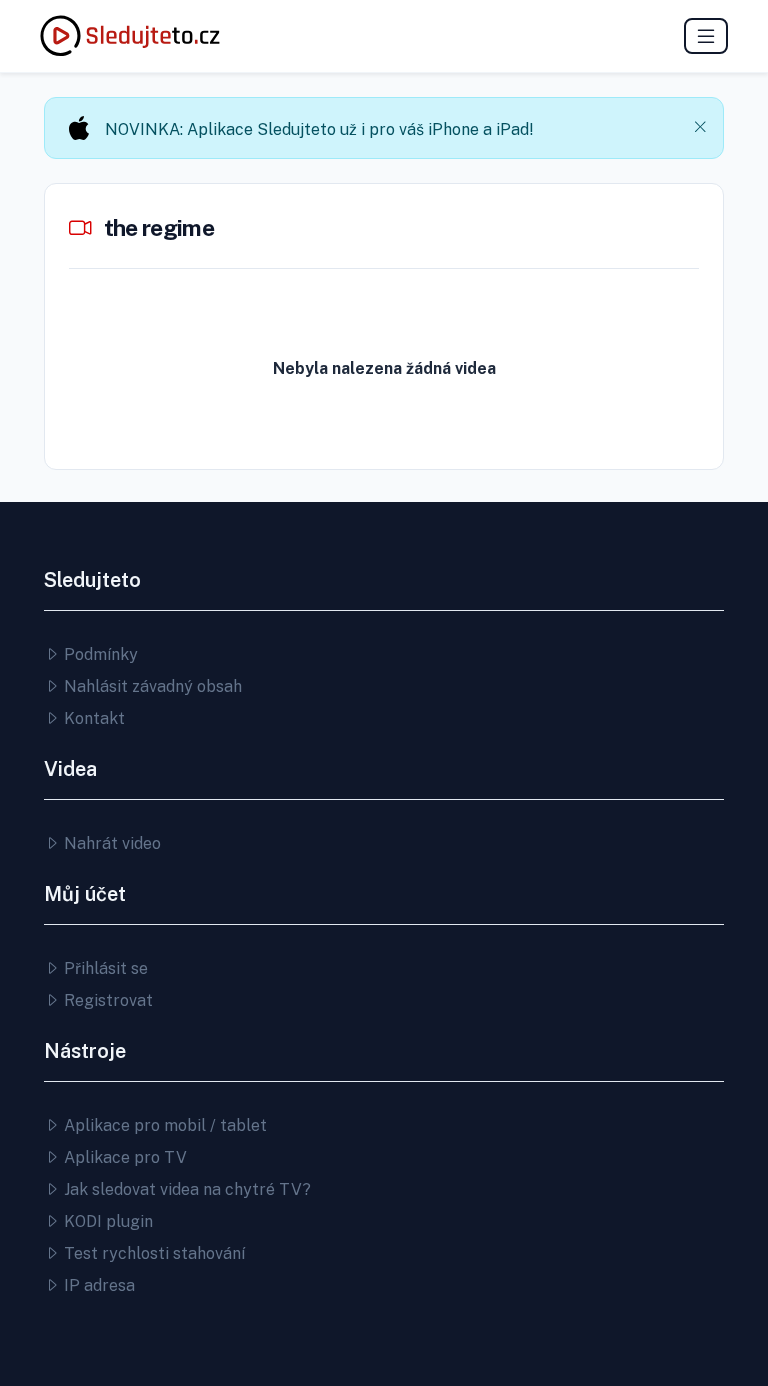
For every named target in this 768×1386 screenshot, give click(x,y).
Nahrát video (110, 843)
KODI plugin (106, 1221)
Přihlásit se (104, 968)
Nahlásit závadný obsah (151, 686)
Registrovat (106, 1000)
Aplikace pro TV (123, 1157)
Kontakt (92, 718)
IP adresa (97, 1285)
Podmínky (99, 654)
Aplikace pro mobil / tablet (163, 1125)
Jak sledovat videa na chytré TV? (185, 1189)
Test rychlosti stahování (152, 1253)
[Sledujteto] (130, 36)
